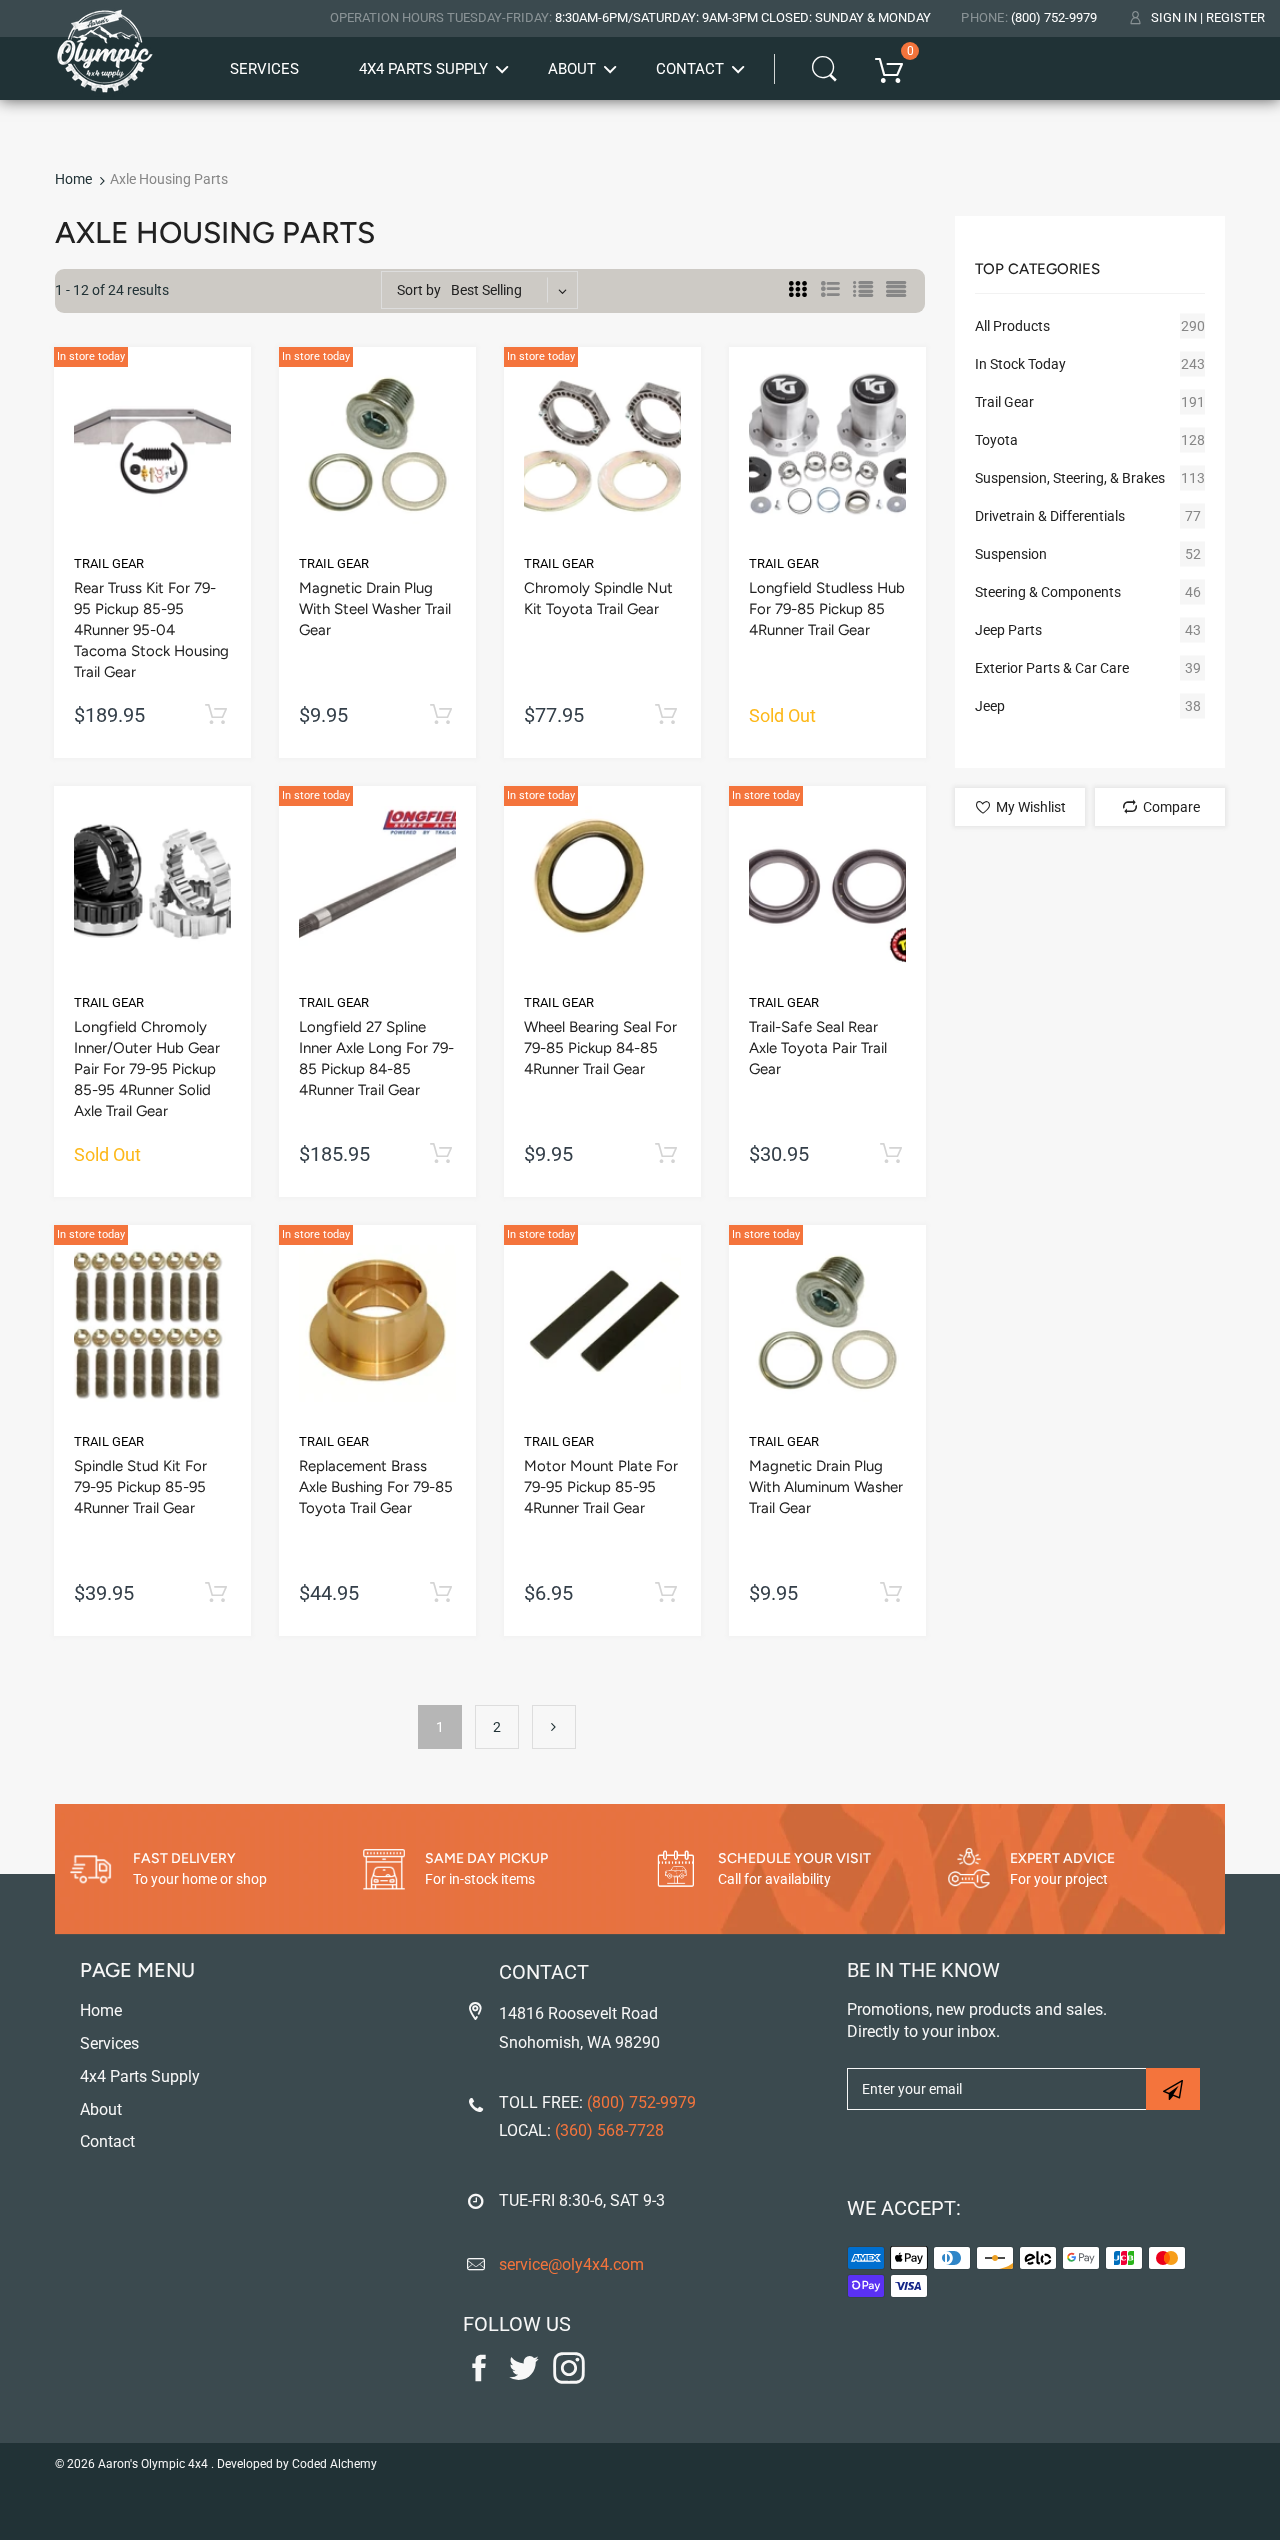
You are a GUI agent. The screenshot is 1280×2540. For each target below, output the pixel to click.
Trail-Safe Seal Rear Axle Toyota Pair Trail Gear (818, 1048)
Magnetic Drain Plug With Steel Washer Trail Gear (375, 609)
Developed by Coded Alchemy (297, 2464)
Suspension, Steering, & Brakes (1070, 478)
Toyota (996, 440)
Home (73, 179)
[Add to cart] (215, 715)
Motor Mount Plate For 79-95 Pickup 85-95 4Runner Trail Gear (601, 1487)
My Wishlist (1029, 807)
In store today (91, 356)
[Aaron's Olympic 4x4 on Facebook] (479, 2379)
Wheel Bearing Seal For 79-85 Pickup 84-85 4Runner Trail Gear (600, 1048)
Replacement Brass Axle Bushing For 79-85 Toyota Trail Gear (376, 1487)
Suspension (1011, 554)
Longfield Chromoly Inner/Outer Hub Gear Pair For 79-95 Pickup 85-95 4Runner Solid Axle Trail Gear (147, 1069)
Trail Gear (109, 563)
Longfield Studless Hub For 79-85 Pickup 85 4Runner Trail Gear (827, 609)
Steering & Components (1048, 592)
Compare (1170, 807)
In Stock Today (1020, 364)
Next (554, 1727)
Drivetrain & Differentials (1050, 516)
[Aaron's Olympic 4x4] (105, 39)
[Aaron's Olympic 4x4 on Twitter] (524, 2379)
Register (1235, 17)
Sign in (1174, 17)
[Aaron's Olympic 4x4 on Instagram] (569, 2379)
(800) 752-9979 (1054, 17)
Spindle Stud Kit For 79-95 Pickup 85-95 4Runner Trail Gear (140, 1487)
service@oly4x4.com (571, 2264)
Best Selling (486, 290)
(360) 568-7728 (609, 2130)
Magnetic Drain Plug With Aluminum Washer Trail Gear (826, 1487)
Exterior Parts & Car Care (1052, 668)
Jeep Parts (1008, 630)
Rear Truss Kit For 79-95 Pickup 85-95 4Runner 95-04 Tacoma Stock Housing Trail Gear (151, 630)
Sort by (419, 290)
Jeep (990, 706)
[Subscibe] (1173, 2089)
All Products (1012, 326)
